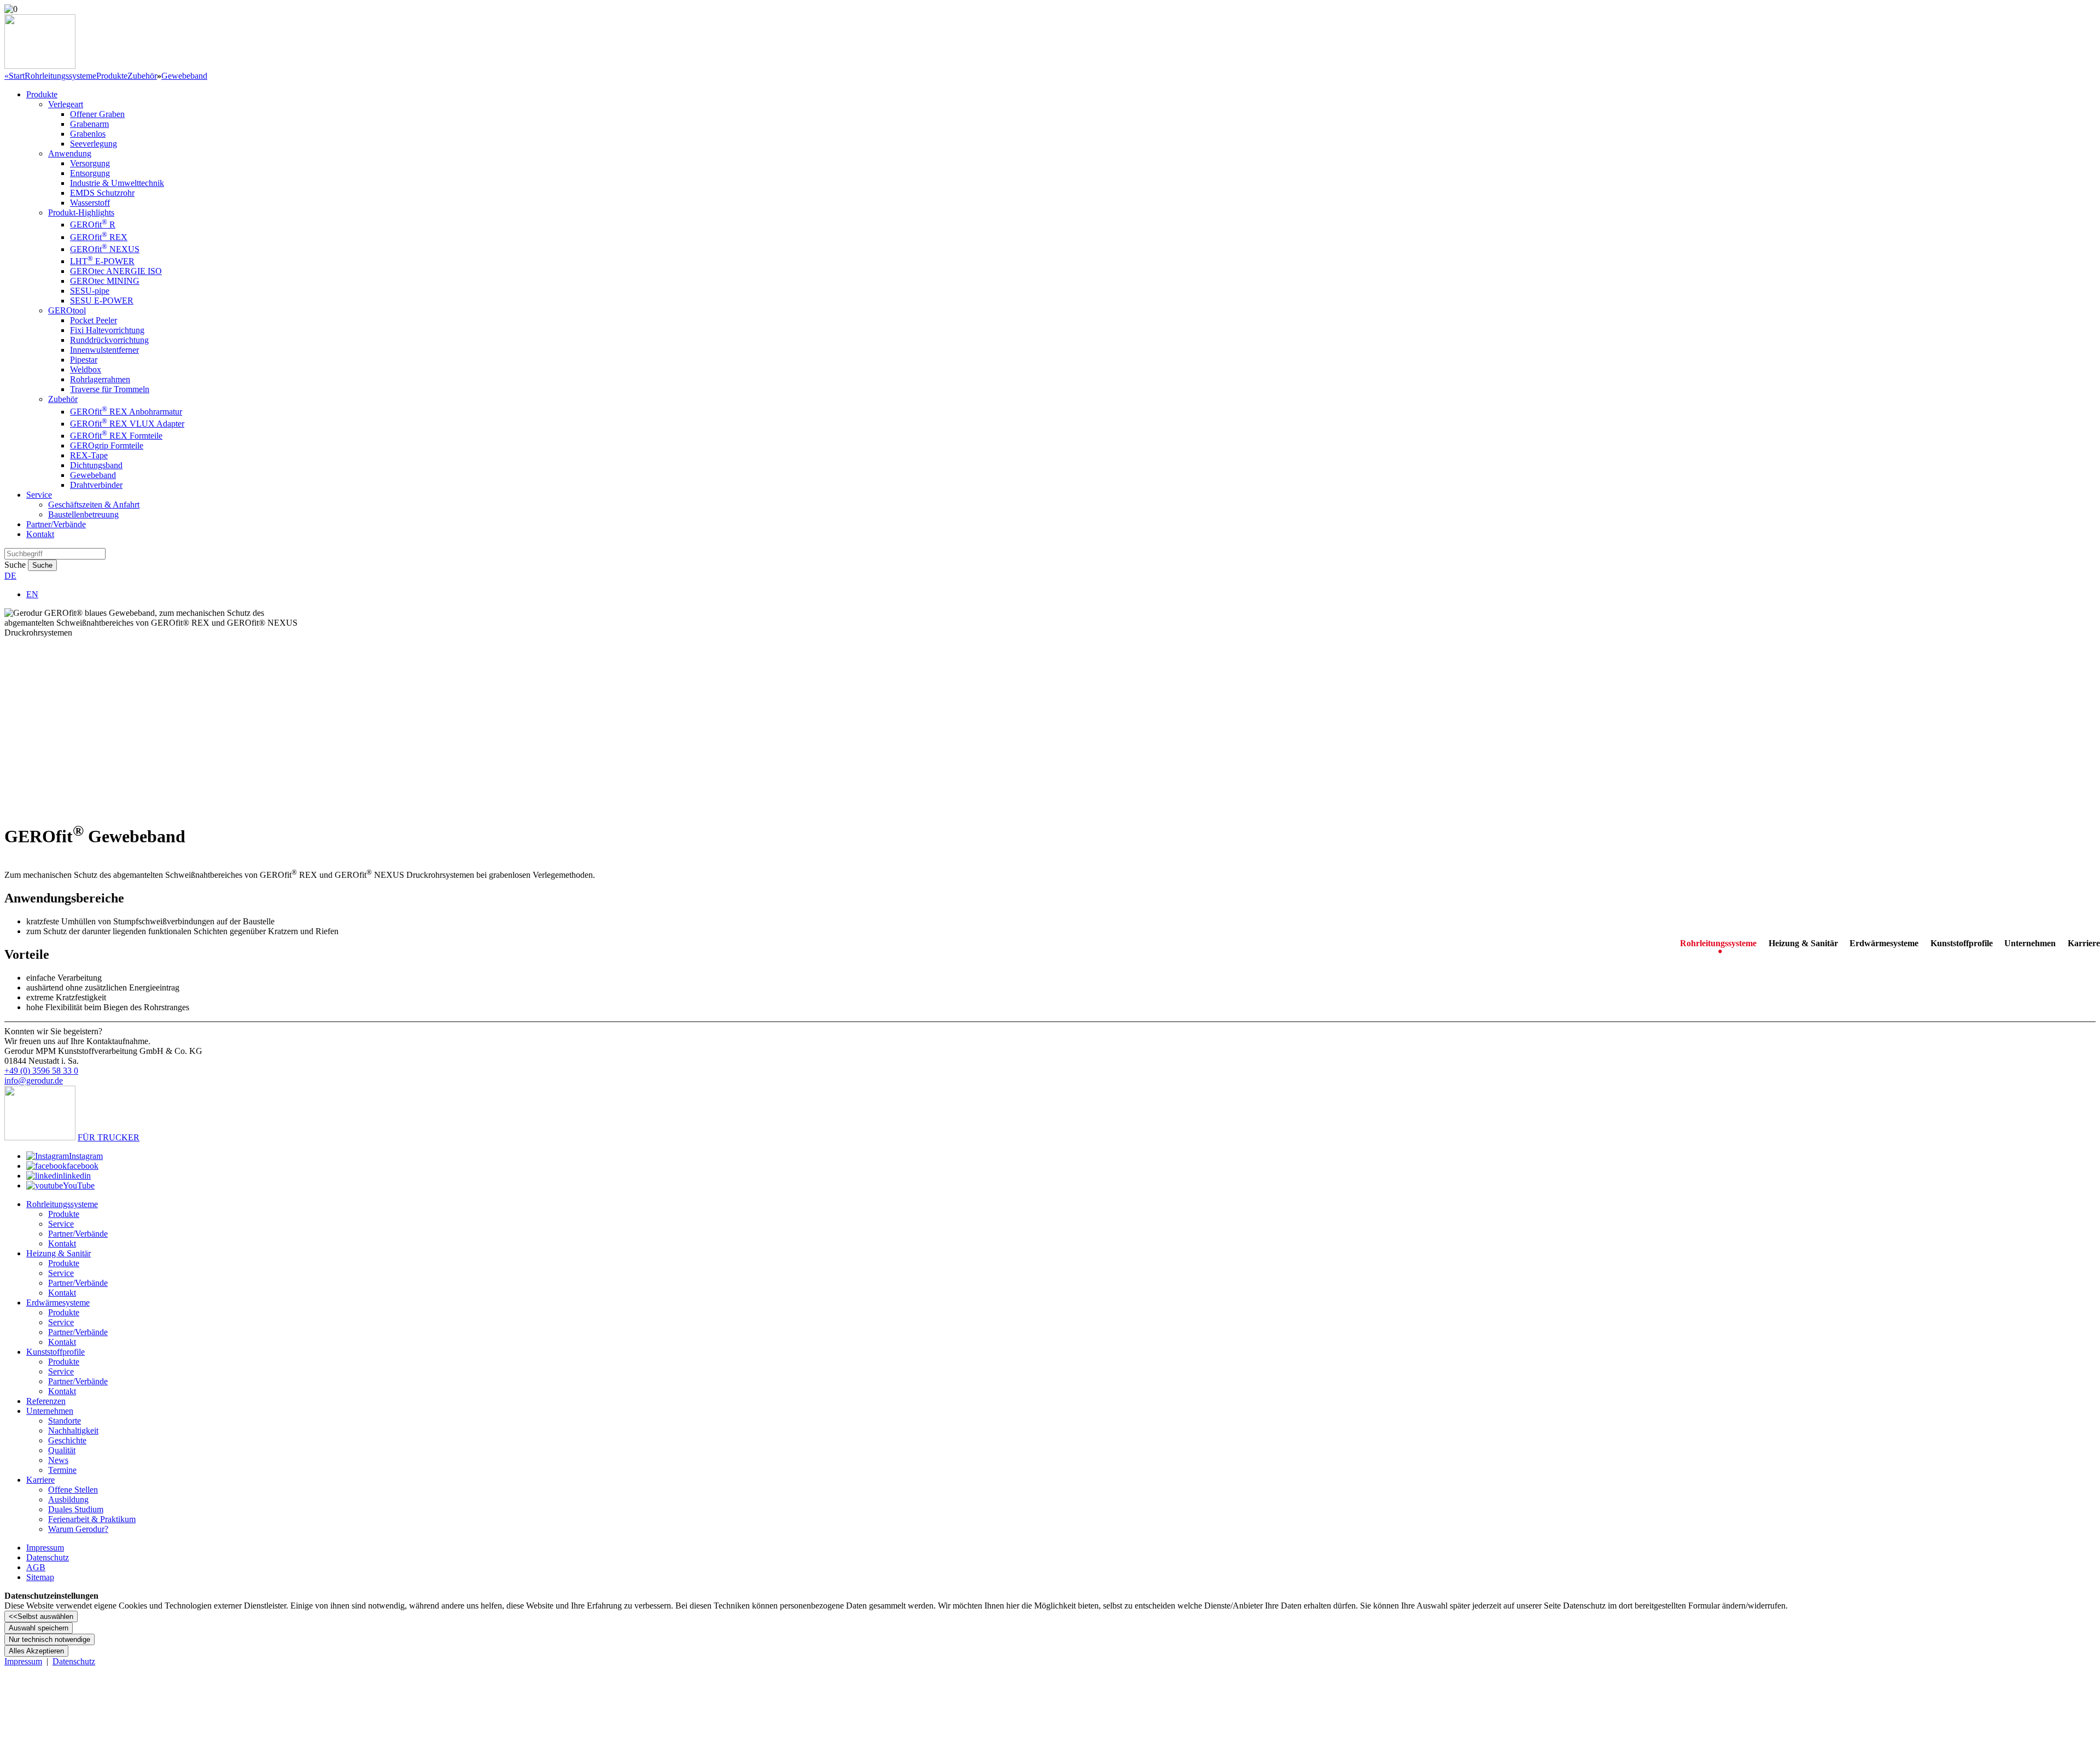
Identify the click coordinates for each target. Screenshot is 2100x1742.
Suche (15, 565)
